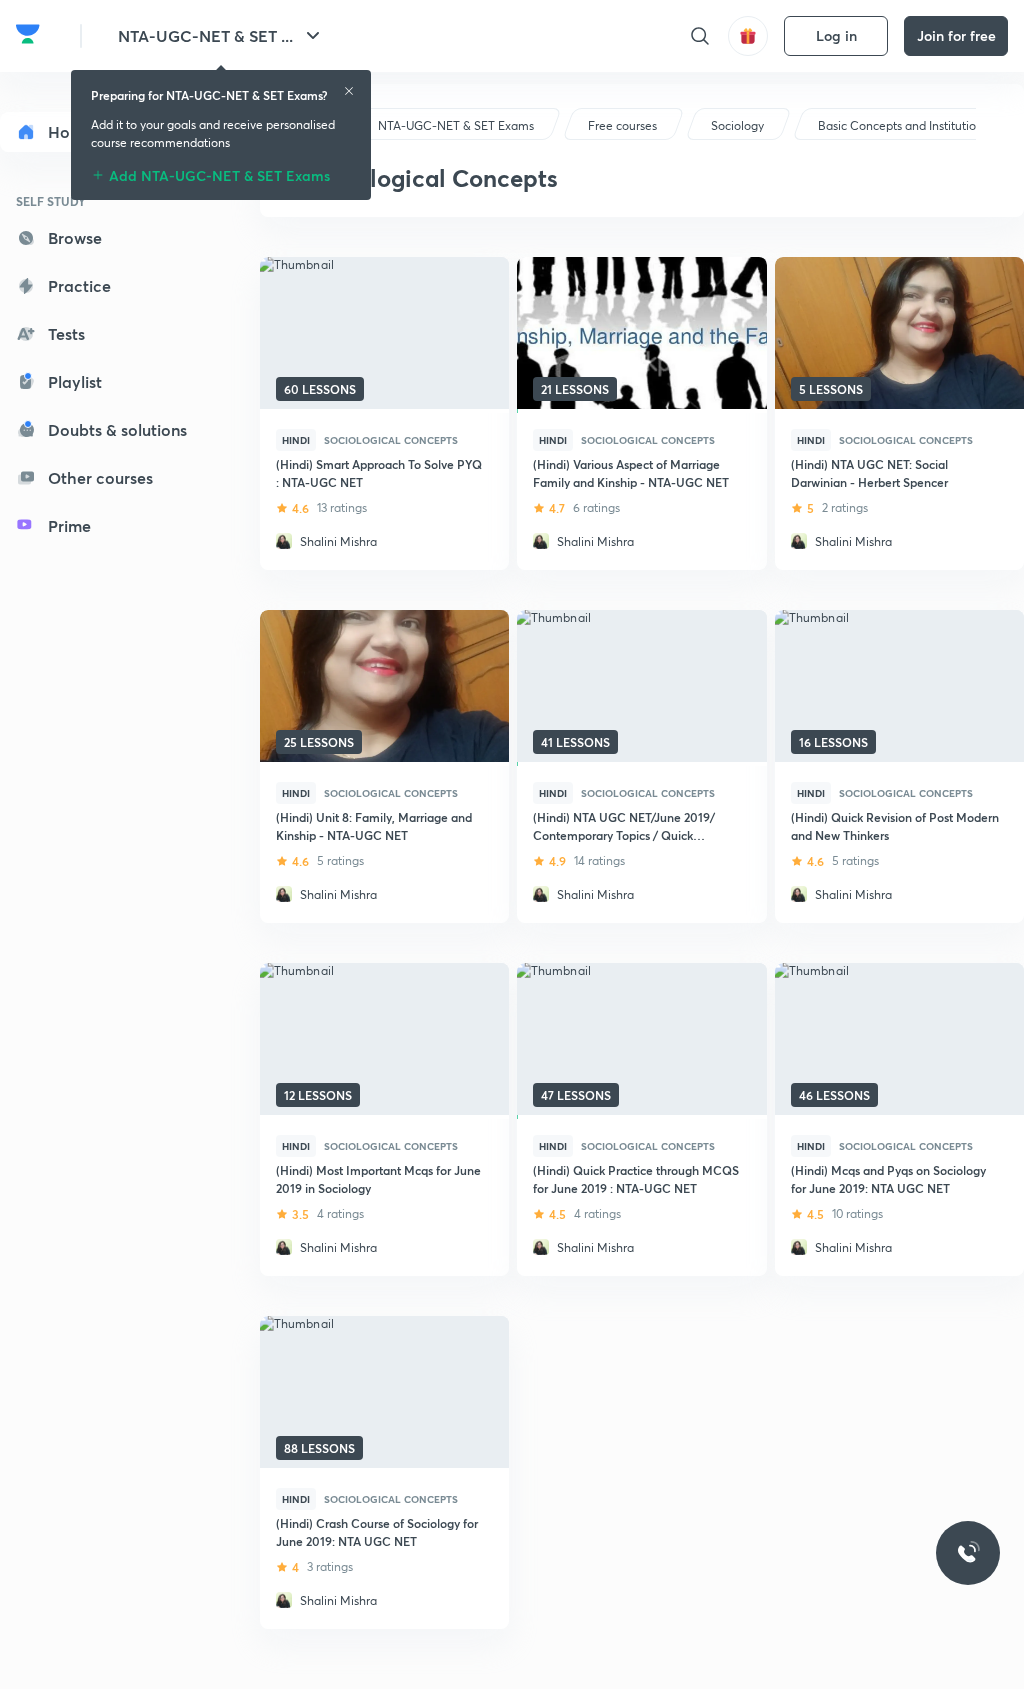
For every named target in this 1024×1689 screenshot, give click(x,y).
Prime (69, 525)
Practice (79, 285)
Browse (75, 237)
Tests (66, 333)
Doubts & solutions (117, 429)
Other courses (100, 477)
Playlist (75, 381)
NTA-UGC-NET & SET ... (205, 35)
